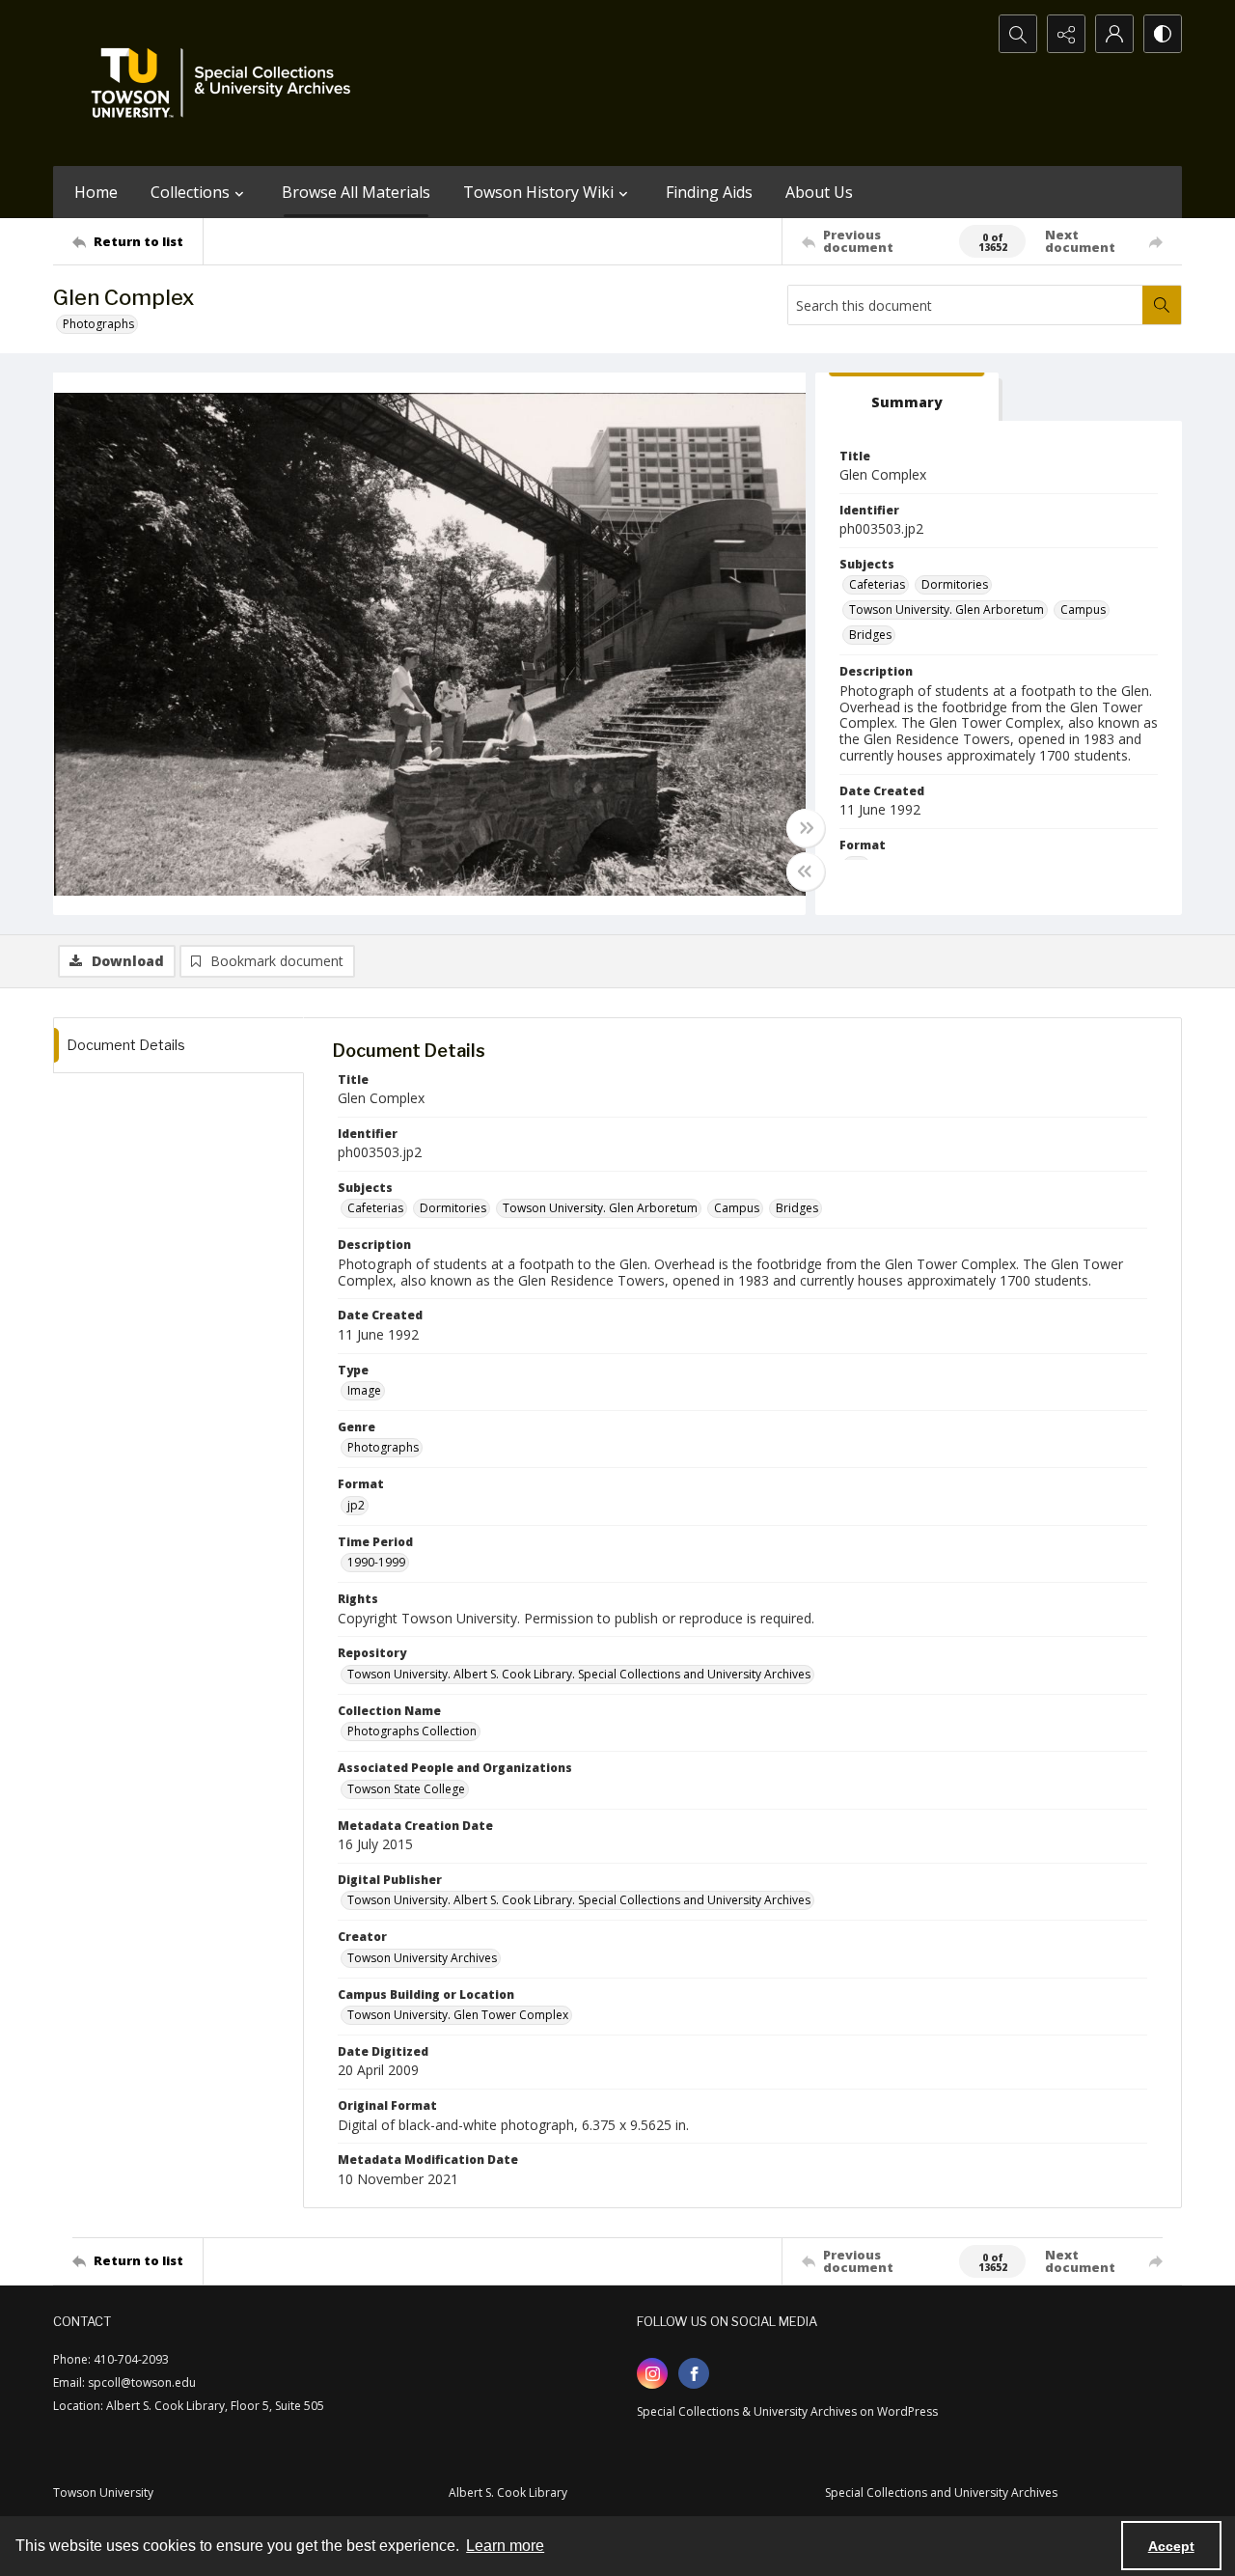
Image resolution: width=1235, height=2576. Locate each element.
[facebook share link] (694, 2373)
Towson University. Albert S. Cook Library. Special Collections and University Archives (579, 1674)
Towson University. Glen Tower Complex (458, 2015)
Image (364, 1390)
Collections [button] (190, 192)
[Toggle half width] (806, 872)
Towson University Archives (422, 1958)
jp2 (356, 1505)
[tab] (907, 397)
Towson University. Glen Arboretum (947, 609)
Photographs (98, 324)
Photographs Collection (412, 1731)
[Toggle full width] (806, 828)
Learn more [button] (505, 2546)
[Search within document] (1162, 305)
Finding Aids (709, 192)
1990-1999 (376, 1562)
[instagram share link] (652, 2373)
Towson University (103, 2493)
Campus (1083, 609)
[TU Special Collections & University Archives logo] (227, 83)
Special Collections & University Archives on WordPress (787, 2411)
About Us (819, 192)
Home (96, 192)
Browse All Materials (356, 192)
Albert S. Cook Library (508, 2493)
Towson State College (406, 1789)
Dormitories (955, 584)
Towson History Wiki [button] (538, 192)
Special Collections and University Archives (941, 2493)
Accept (1171, 2546)
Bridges (870, 635)
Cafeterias (877, 584)
